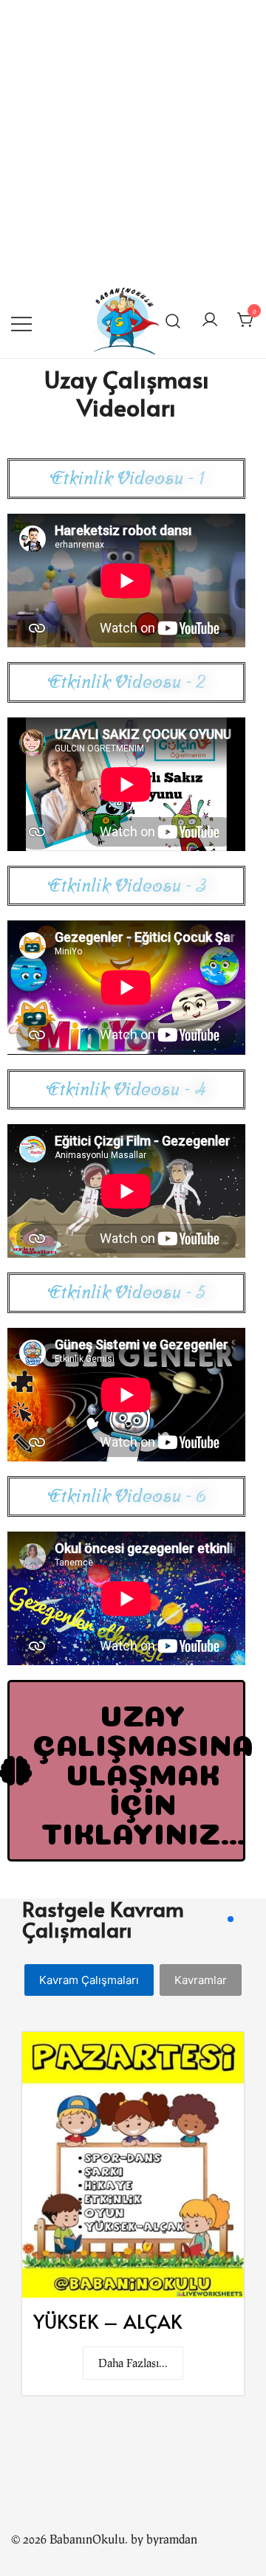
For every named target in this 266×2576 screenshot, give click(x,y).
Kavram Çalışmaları (89, 1980)
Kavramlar (201, 1980)
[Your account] (210, 319)
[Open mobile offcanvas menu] (21, 319)
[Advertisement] (133, 140)
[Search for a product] (173, 320)
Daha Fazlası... (133, 2363)
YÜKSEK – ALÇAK (108, 2321)
